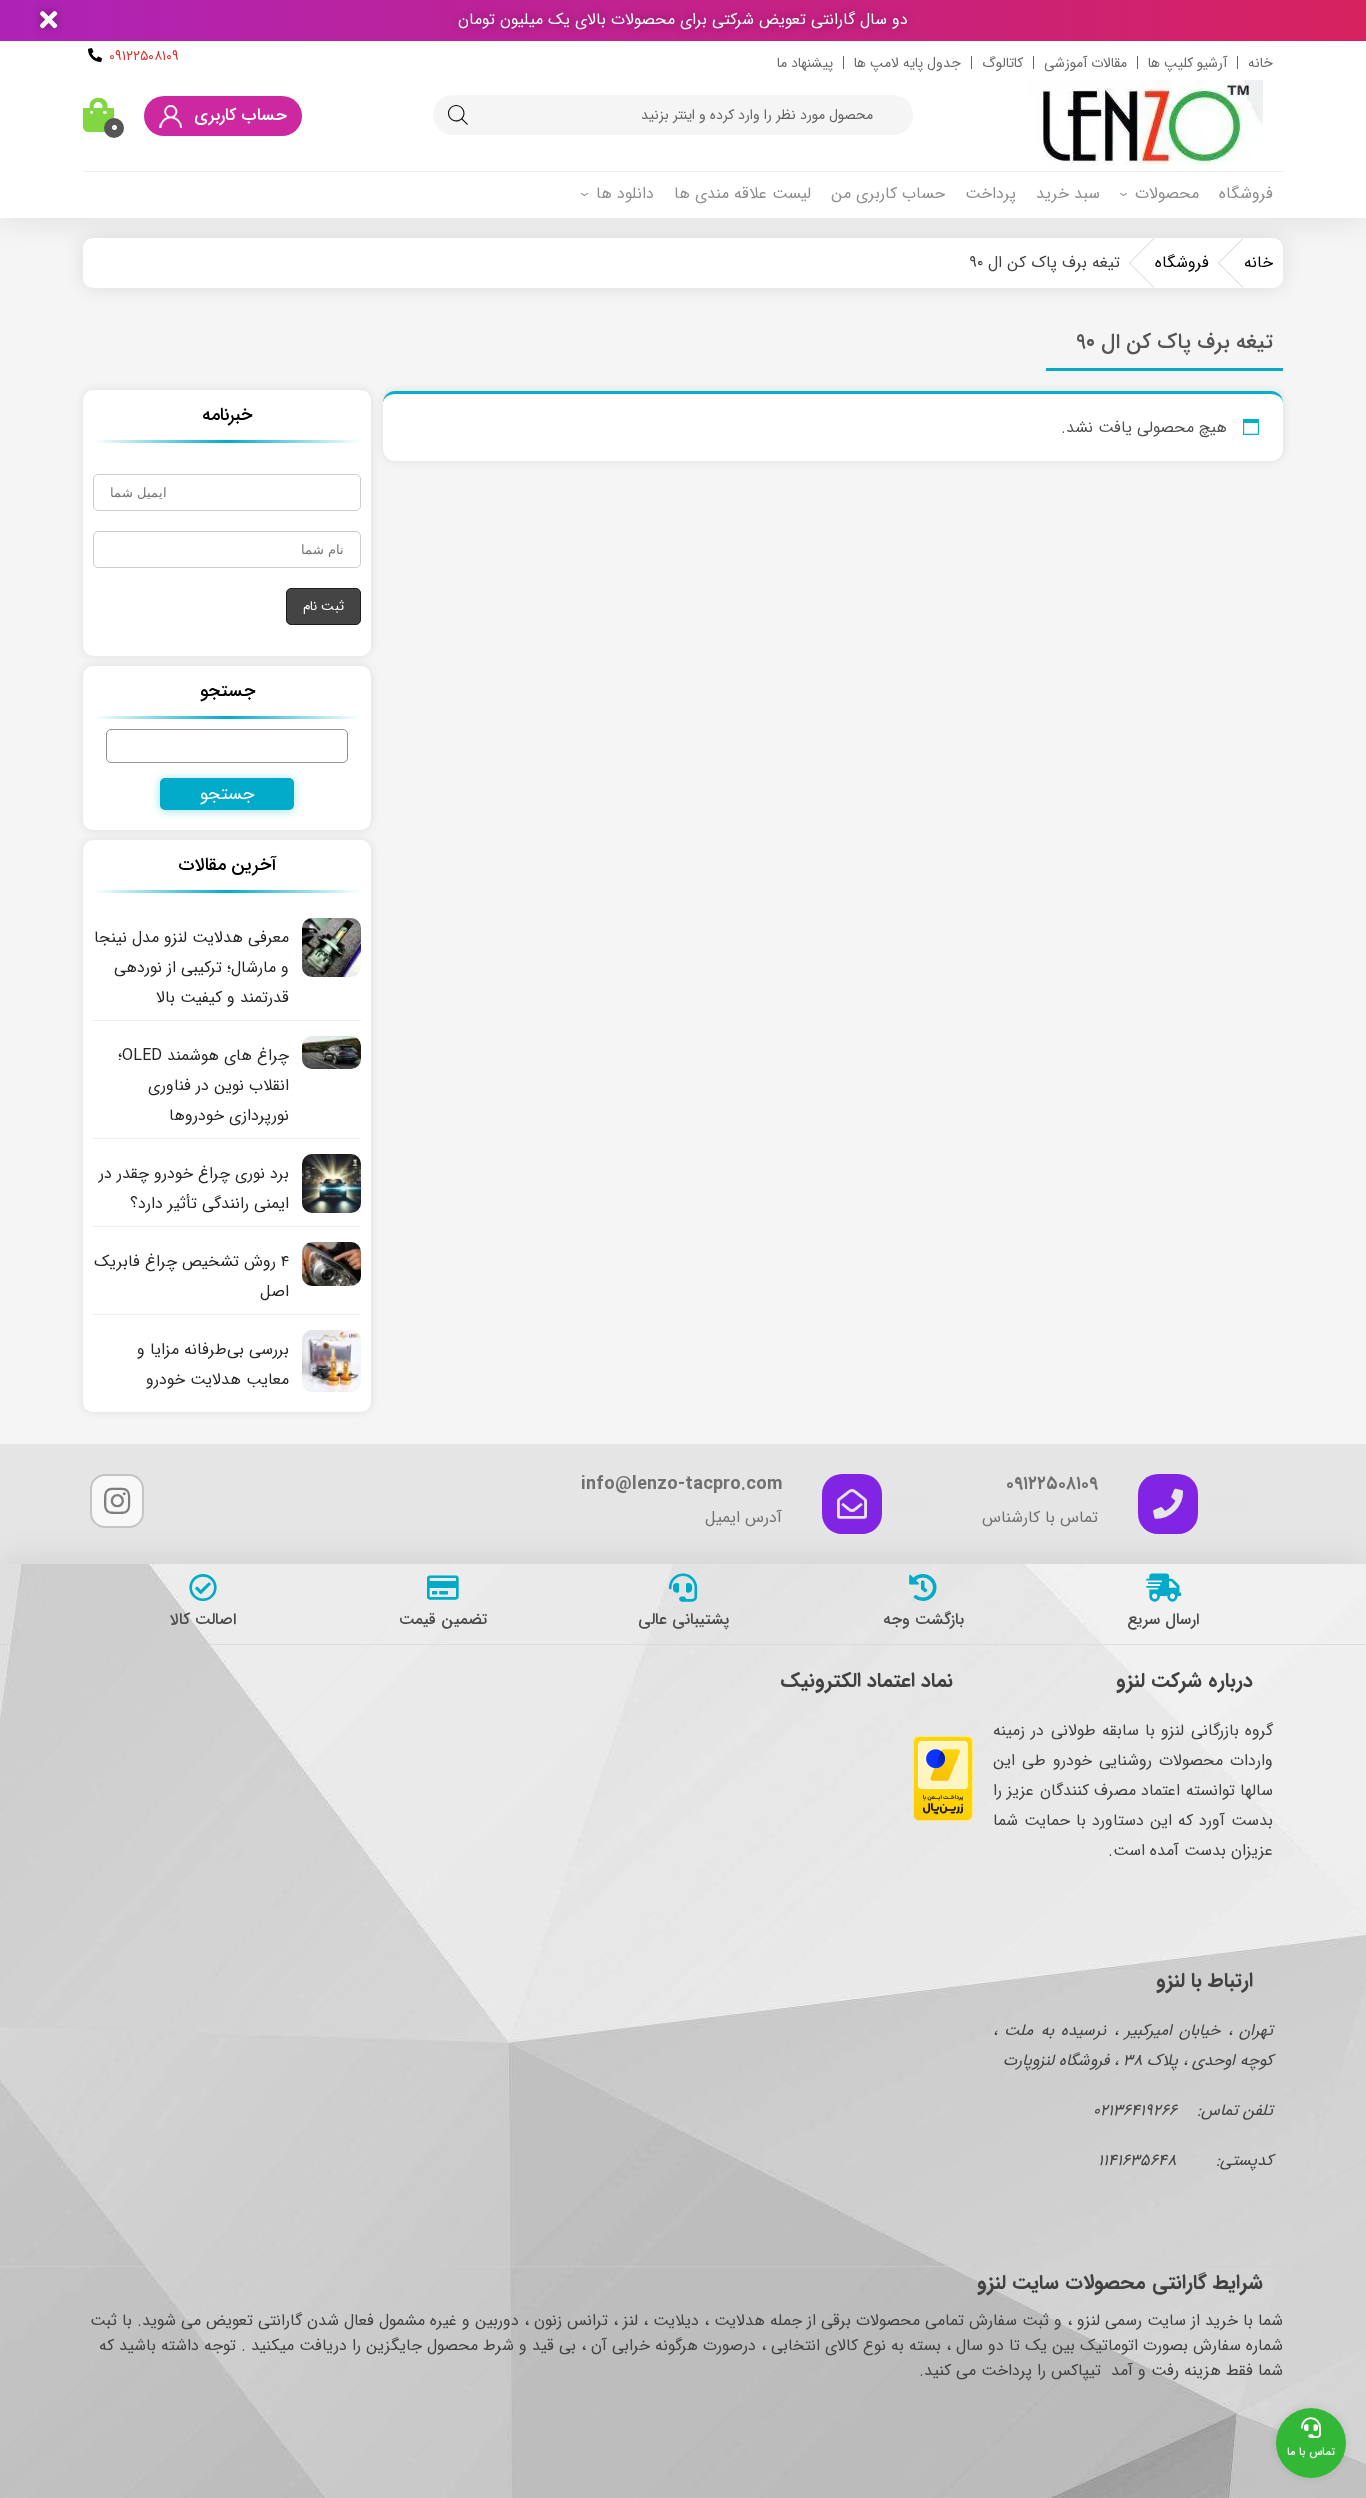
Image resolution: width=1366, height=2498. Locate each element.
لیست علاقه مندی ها (742, 193)
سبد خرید (1068, 193)
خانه (1260, 63)
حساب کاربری (240, 115)
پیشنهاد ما (805, 63)
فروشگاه (1246, 193)
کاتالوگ (1002, 63)
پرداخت (990, 193)
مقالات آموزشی (1085, 63)
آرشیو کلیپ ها (1187, 63)
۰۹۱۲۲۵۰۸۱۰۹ (144, 56)
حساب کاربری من (888, 193)
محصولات (1167, 193)
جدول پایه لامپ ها (907, 63)
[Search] (458, 115)
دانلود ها (625, 193)
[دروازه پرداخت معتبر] (943, 1816)
